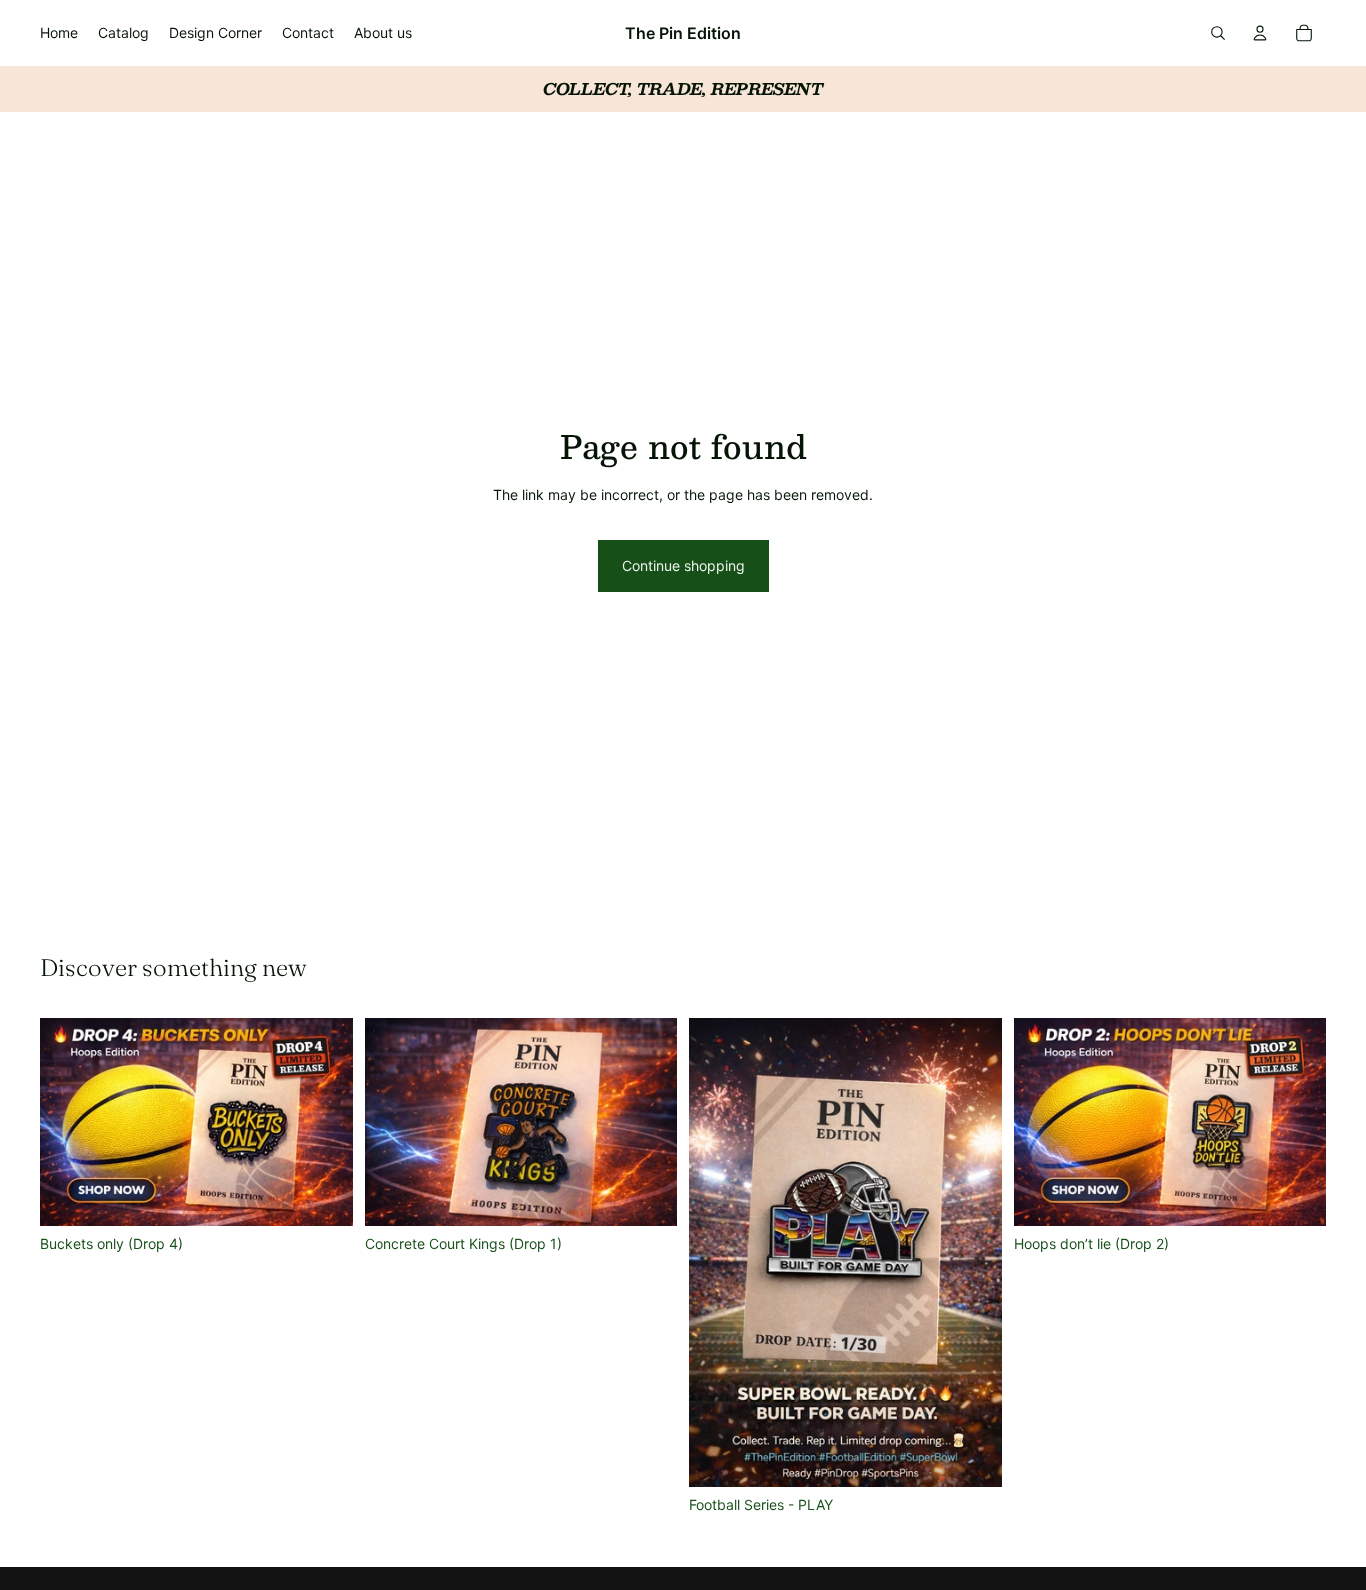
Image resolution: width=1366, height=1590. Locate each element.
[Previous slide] (70, 1122)
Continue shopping (683, 565)
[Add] (322, 1196)
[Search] (1218, 33)
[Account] (1260, 33)
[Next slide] (323, 1122)
